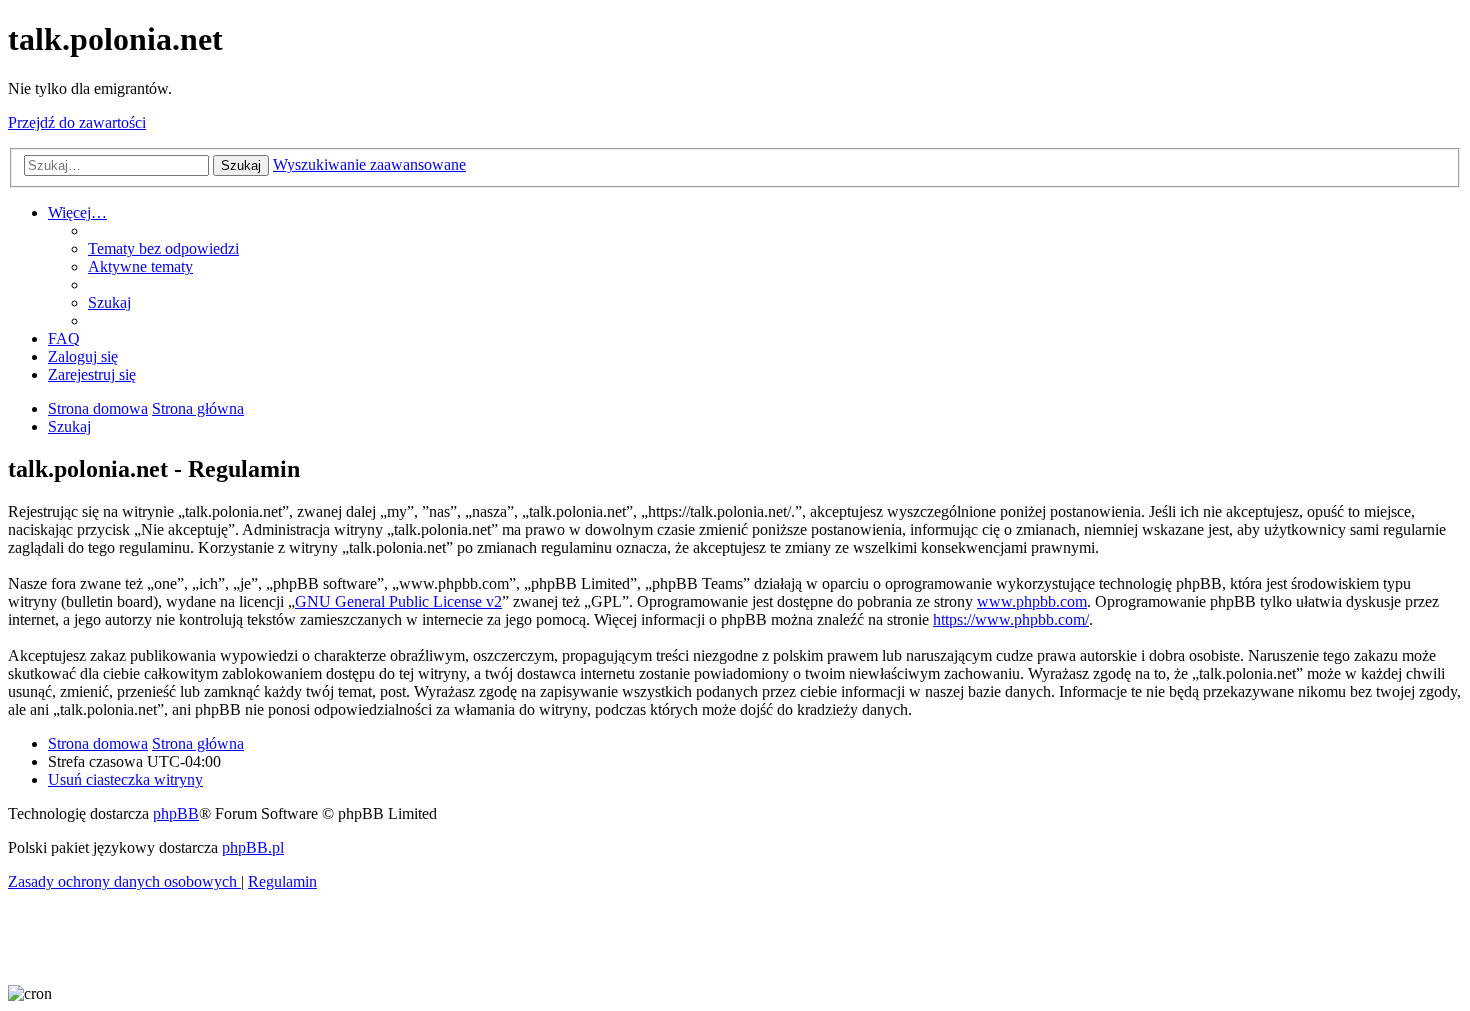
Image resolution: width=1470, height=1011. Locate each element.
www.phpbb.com (1032, 601)
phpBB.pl (253, 847)
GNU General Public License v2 (398, 601)
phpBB (176, 813)
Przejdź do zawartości (77, 122)
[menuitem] (163, 248)
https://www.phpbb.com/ (1011, 619)
